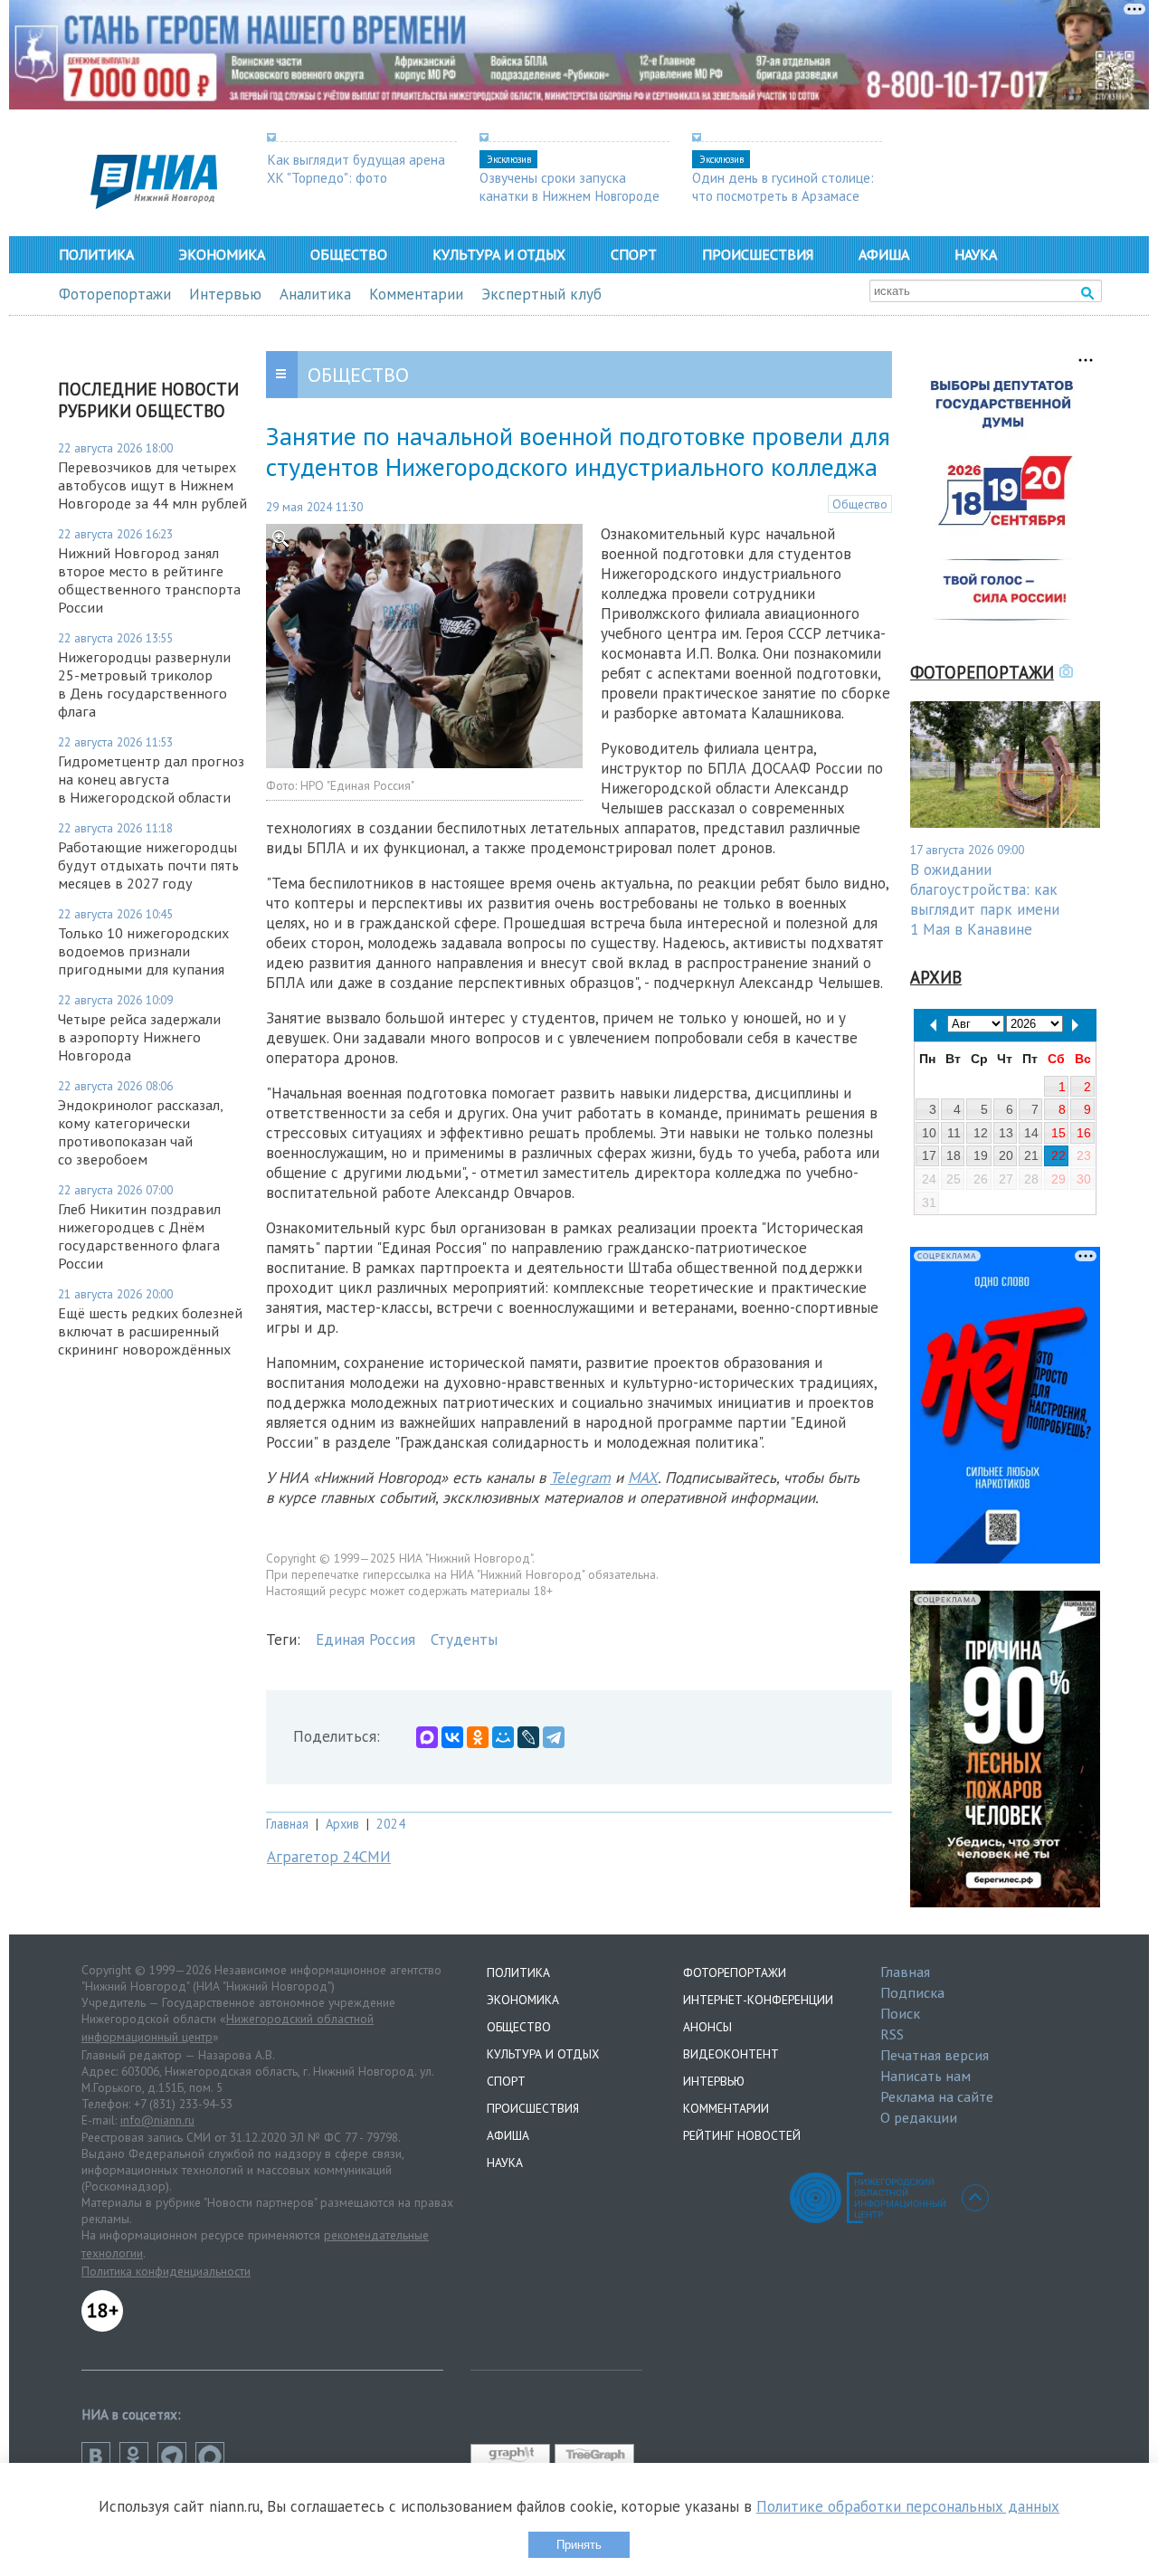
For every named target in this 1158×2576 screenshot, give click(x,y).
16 (1084, 1133)
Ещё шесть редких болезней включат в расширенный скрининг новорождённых (150, 1331)
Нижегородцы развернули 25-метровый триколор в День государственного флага (144, 684)
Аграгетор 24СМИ (329, 1857)
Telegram (580, 1478)
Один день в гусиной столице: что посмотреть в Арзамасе (783, 186)
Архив (342, 1824)
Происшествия (758, 254)
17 (929, 1155)
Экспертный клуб (541, 294)
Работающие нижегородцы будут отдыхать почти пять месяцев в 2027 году (148, 865)
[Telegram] (554, 1737)
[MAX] (427, 1737)
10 (929, 1133)
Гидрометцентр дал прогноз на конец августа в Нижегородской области (151, 779)
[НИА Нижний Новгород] (154, 204)
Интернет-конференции (758, 2000)
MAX (643, 1478)
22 (1058, 1155)
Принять (579, 2545)
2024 (391, 1824)
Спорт (634, 254)
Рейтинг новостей (742, 2135)
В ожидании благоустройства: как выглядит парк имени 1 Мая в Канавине (985, 899)
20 (1006, 1155)
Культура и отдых (499, 254)
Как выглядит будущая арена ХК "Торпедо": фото (356, 168)
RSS (892, 2034)
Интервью (225, 294)
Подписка (912, 1992)
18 (954, 1155)
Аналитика (315, 294)
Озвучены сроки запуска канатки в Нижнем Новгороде (570, 186)
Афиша (884, 254)
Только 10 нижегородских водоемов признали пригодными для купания (143, 951)
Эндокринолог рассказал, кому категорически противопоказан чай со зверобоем (140, 1132)
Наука (976, 254)
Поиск (900, 2013)
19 (981, 1155)
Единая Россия (365, 1640)
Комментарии (416, 294)
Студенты (464, 1640)
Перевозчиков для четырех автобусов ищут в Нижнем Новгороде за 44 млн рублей (152, 485)
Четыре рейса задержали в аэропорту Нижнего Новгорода (139, 1037)
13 (1006, 1133)
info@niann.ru (157, 2120)
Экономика (222, 254)
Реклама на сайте (937, 2096)
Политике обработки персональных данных (908, 2506)
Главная (287, 1824)
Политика (96, 254)
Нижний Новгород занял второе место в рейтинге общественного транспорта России (149, 580)
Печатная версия (935, 2055)
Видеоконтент (731, 2054)
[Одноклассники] (478, 1737)
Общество (349, 254)
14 (1031, 1133)
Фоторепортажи (115, 294)
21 (1031, 1155)
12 (981, 1133)
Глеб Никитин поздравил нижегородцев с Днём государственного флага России (139, 1236)
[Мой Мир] (503, 1737)
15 (1058, 1133)
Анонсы (707, 2027)
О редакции (919, 2117)
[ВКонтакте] (452, 1737)
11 (954, 1133)
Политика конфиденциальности (166, 2271)
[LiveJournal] (528, 1737)
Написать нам (925, 2076)
